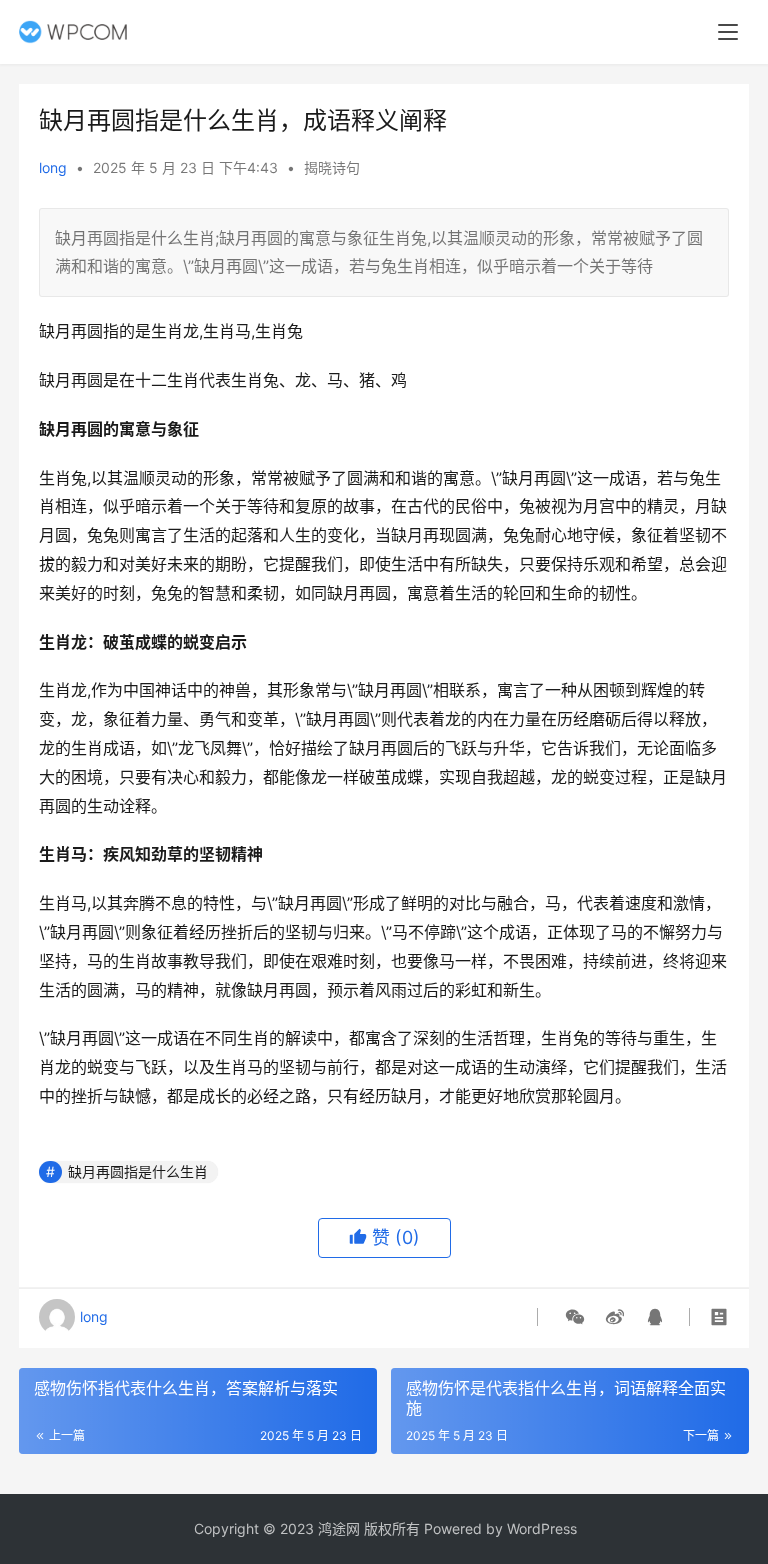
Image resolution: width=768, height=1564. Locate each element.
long (53, 167)
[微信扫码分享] (575, 1317)
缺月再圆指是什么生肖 (138, 1171)
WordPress (542, 1528)
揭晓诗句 (332, 167)
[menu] (728, 32)
